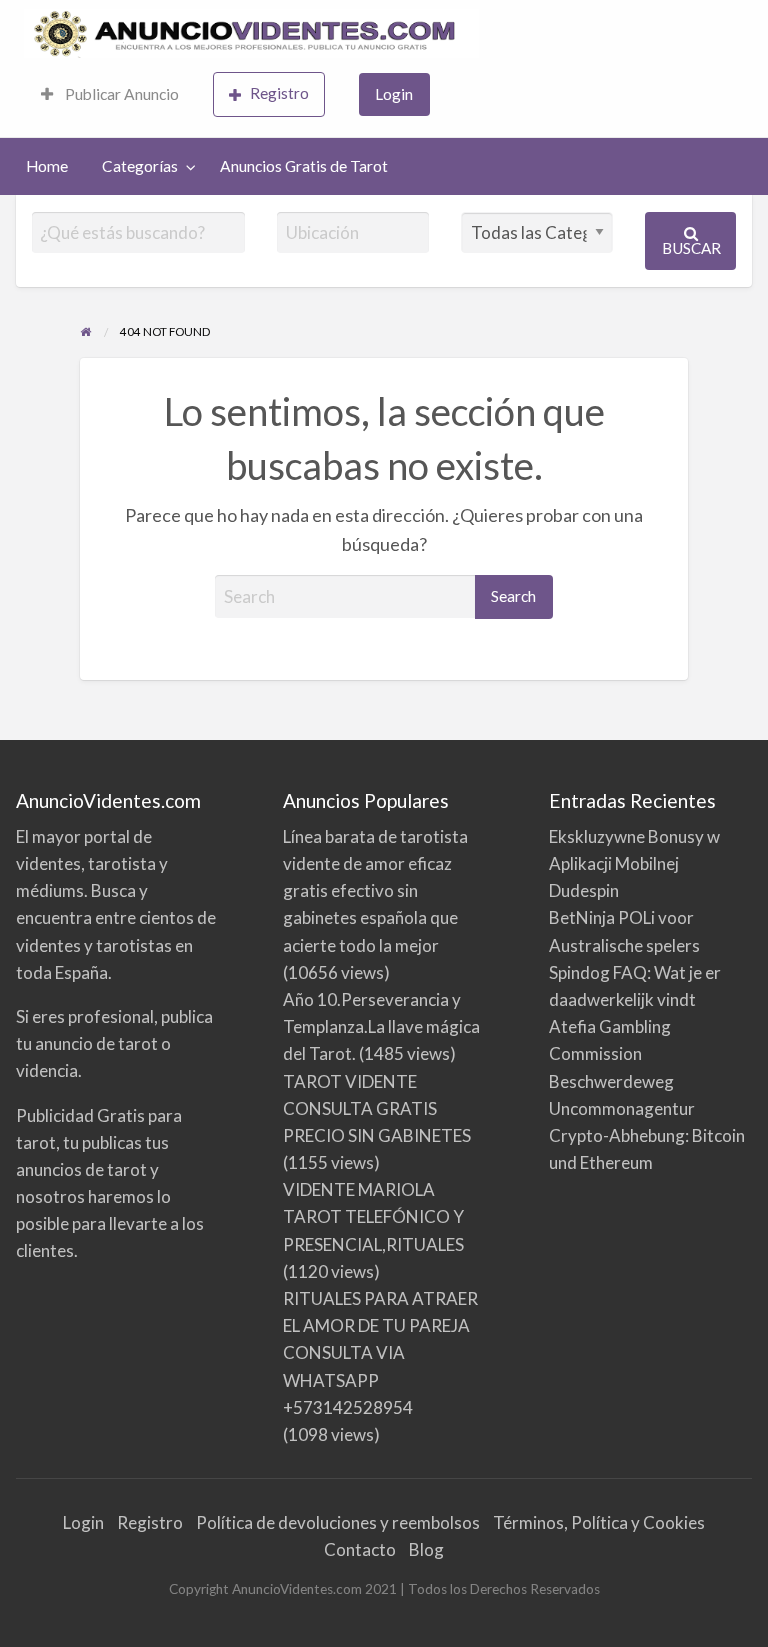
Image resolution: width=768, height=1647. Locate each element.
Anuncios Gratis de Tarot (304, 166)
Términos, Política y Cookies (599, 1522)
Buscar (691, 248)
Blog (426, 1549)
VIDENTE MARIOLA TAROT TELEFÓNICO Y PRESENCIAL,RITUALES (373, 1216)
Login (394, 94)
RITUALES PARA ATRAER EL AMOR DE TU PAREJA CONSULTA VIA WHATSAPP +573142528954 (380, 1353)
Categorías (140, 166)
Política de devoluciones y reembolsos (338, 1522)
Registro (279, 93)
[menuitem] (110, 94)
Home (47, 166)
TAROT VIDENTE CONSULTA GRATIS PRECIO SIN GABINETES (377, 1108)
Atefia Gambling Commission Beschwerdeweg (611, 1053)
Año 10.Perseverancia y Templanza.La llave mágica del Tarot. (381, 1026)
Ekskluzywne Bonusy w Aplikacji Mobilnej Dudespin (634, 863)
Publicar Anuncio (120, 94)
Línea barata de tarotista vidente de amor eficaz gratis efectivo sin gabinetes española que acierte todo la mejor (375, 891)
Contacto (360, 1549)
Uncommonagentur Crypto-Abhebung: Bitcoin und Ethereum (647, 1135)
